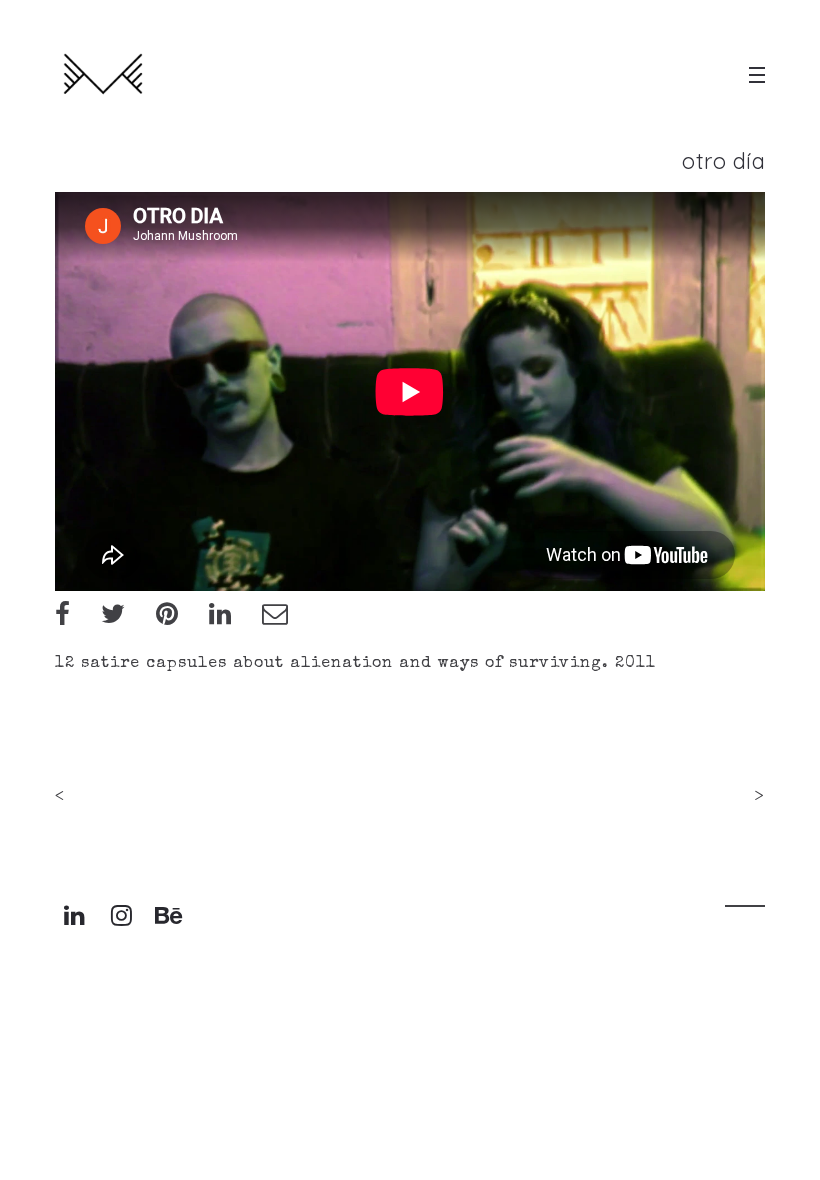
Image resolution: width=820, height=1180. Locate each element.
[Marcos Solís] (103, 75)
